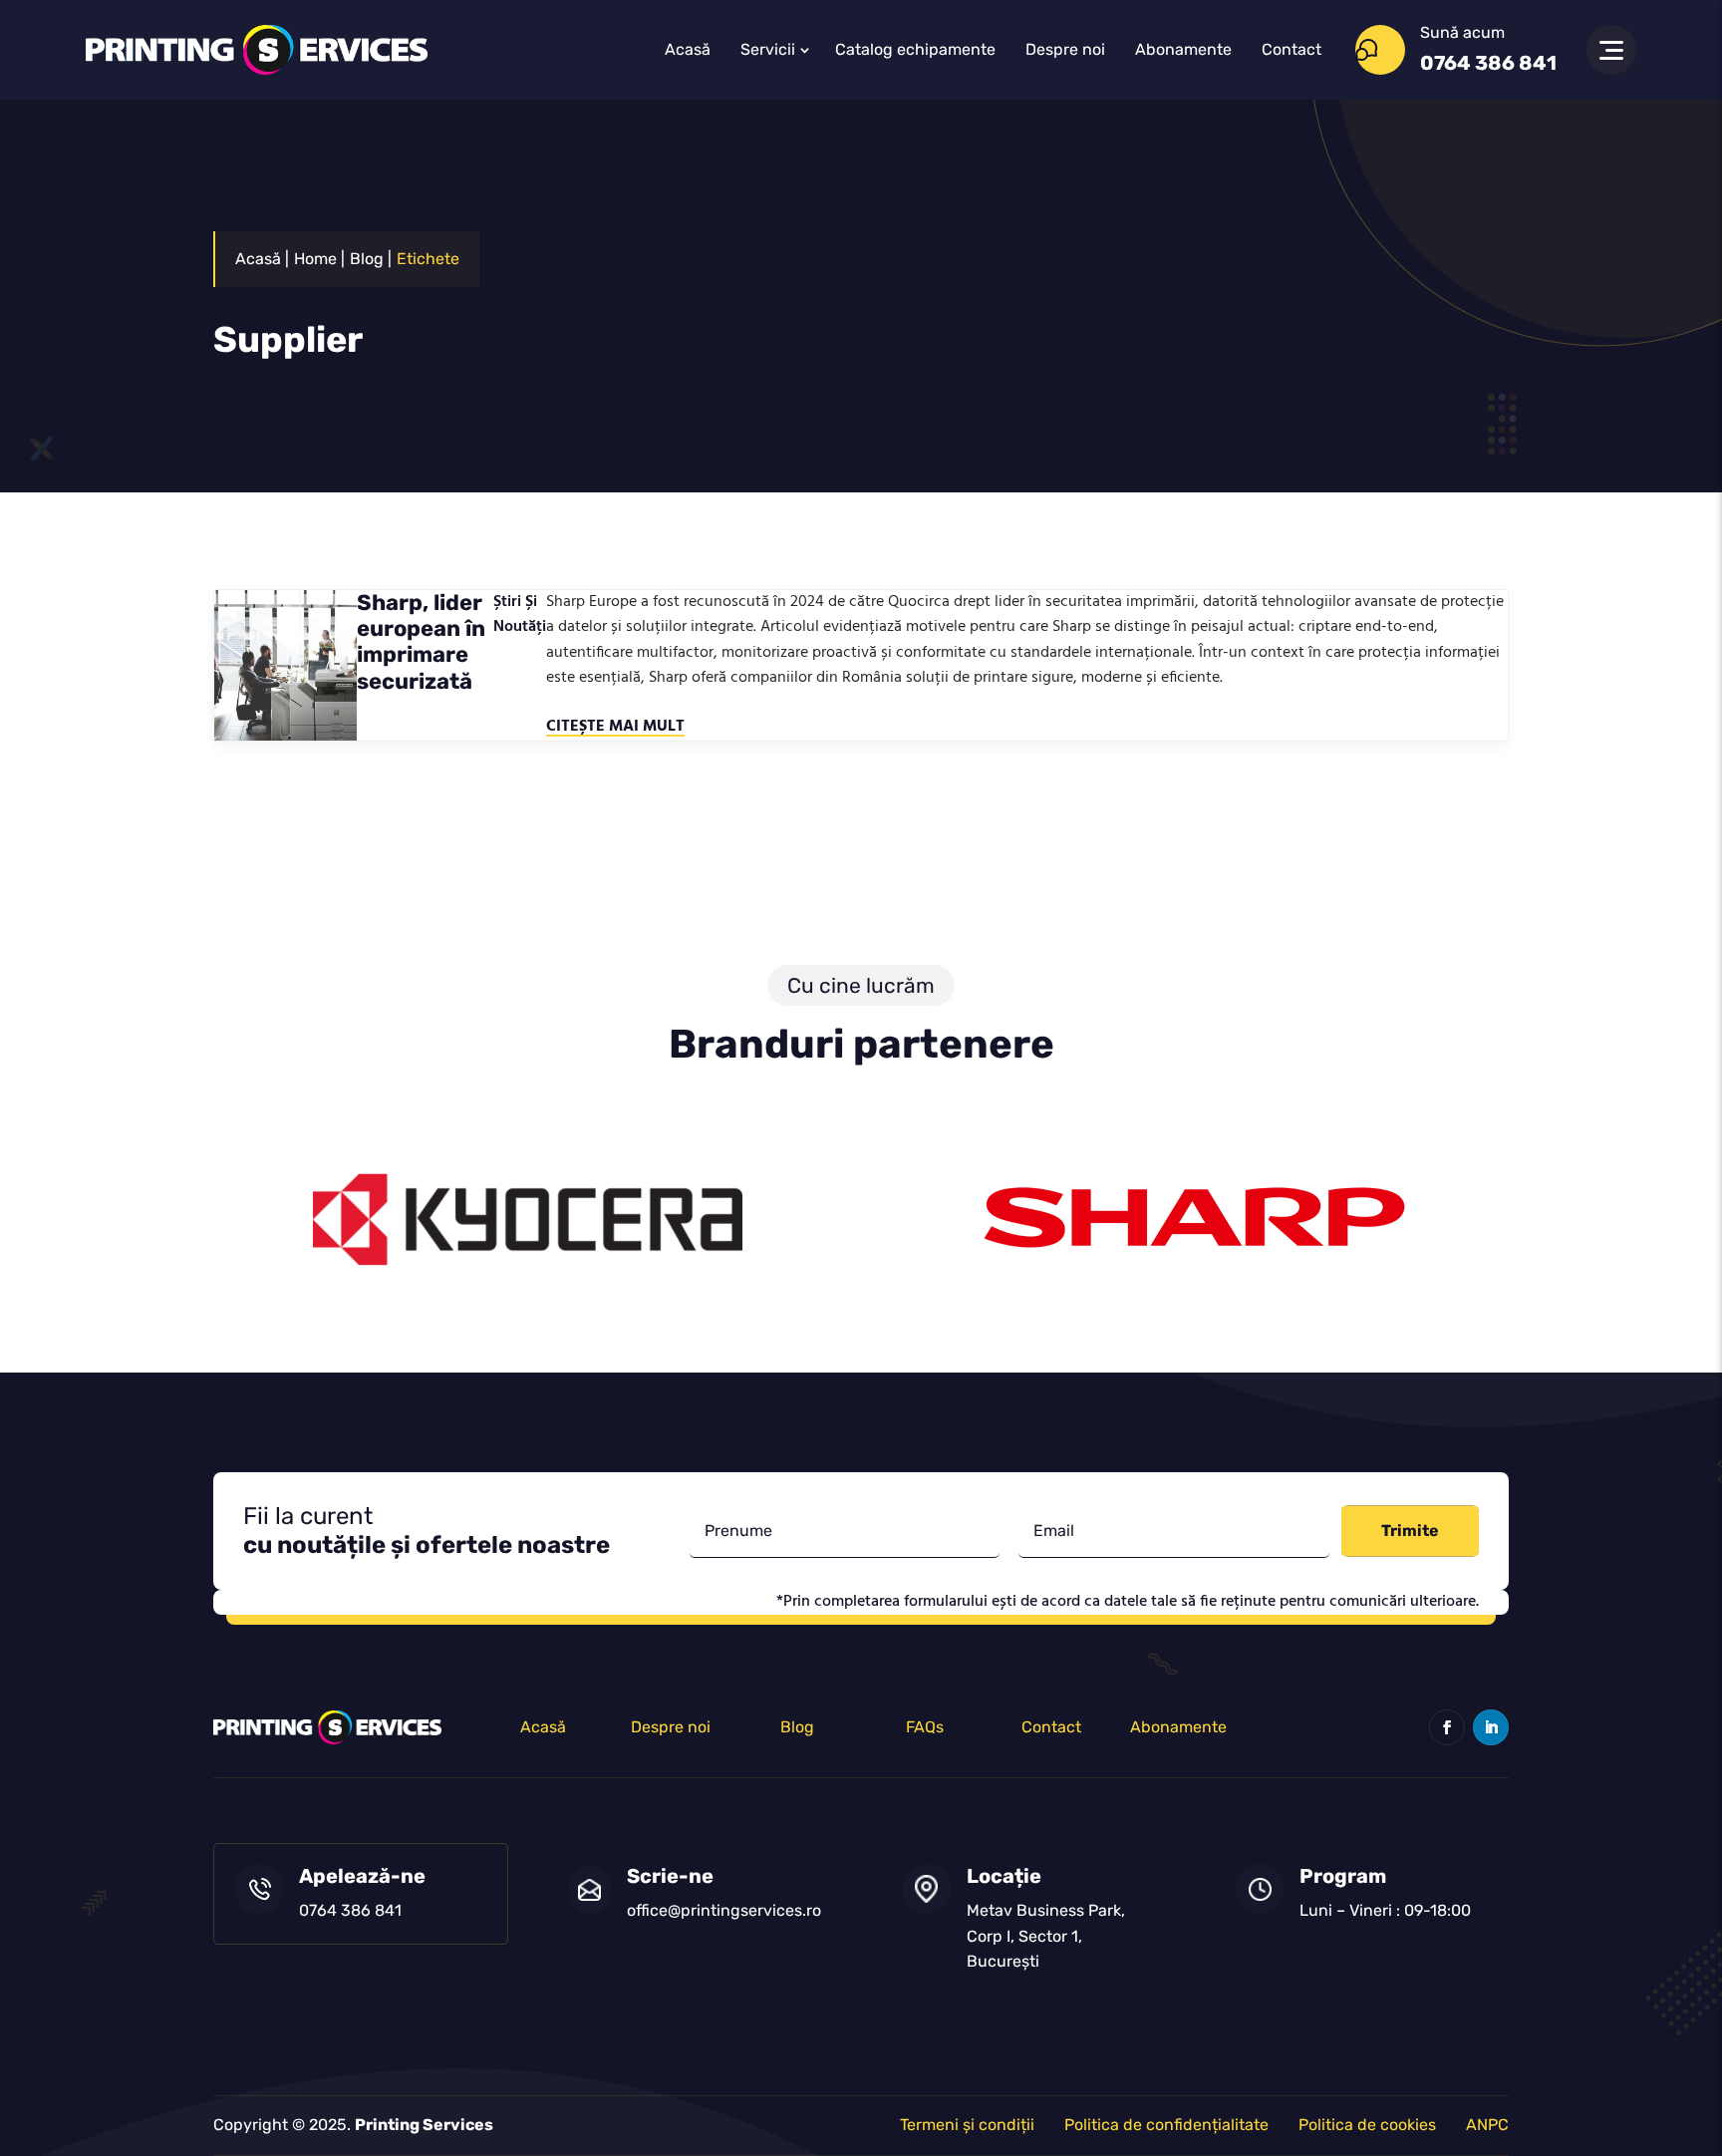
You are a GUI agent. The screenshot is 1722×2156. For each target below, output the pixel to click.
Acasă (688, 49)
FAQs (925, 1727)
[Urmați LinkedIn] (1491, 1727)
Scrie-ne (670, 1876)
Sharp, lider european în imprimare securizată (421, 642)
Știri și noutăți (520, 615)
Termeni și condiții (967, 2125)
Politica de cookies (1367, 2125)
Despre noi (1065, 49)
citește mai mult (615, 727)
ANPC (1487, 2125)
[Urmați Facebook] (1447, 1727)
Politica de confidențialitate (1166, 2125)
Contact (1291, 49)
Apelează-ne (362, 1876)
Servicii (768, 49)
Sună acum (1462, 32)
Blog (797, 1727)
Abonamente (1183, 49)
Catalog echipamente (915, 49)
